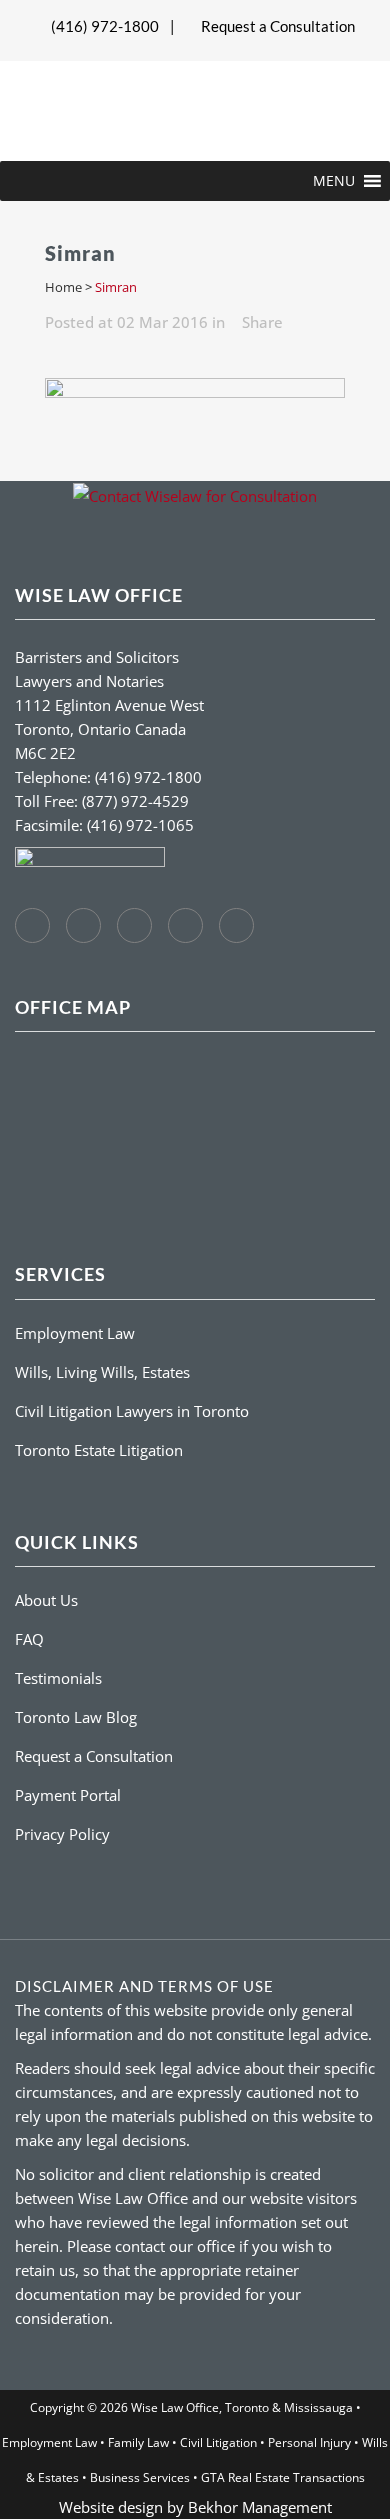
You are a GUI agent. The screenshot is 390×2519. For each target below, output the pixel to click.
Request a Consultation (278, 26)
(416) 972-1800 (105, 26)
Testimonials (58, 1678)
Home (63, 287)
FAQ (29, 1639)
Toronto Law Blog (76, 1717)
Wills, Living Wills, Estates (102, 1372)
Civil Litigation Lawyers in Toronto (132, 1411)
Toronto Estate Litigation (99, 1450)
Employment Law (75, 1333)
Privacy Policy (62, 1834)
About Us (46, 1600)
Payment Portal (68, 1795)
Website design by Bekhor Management (195, 2507)
